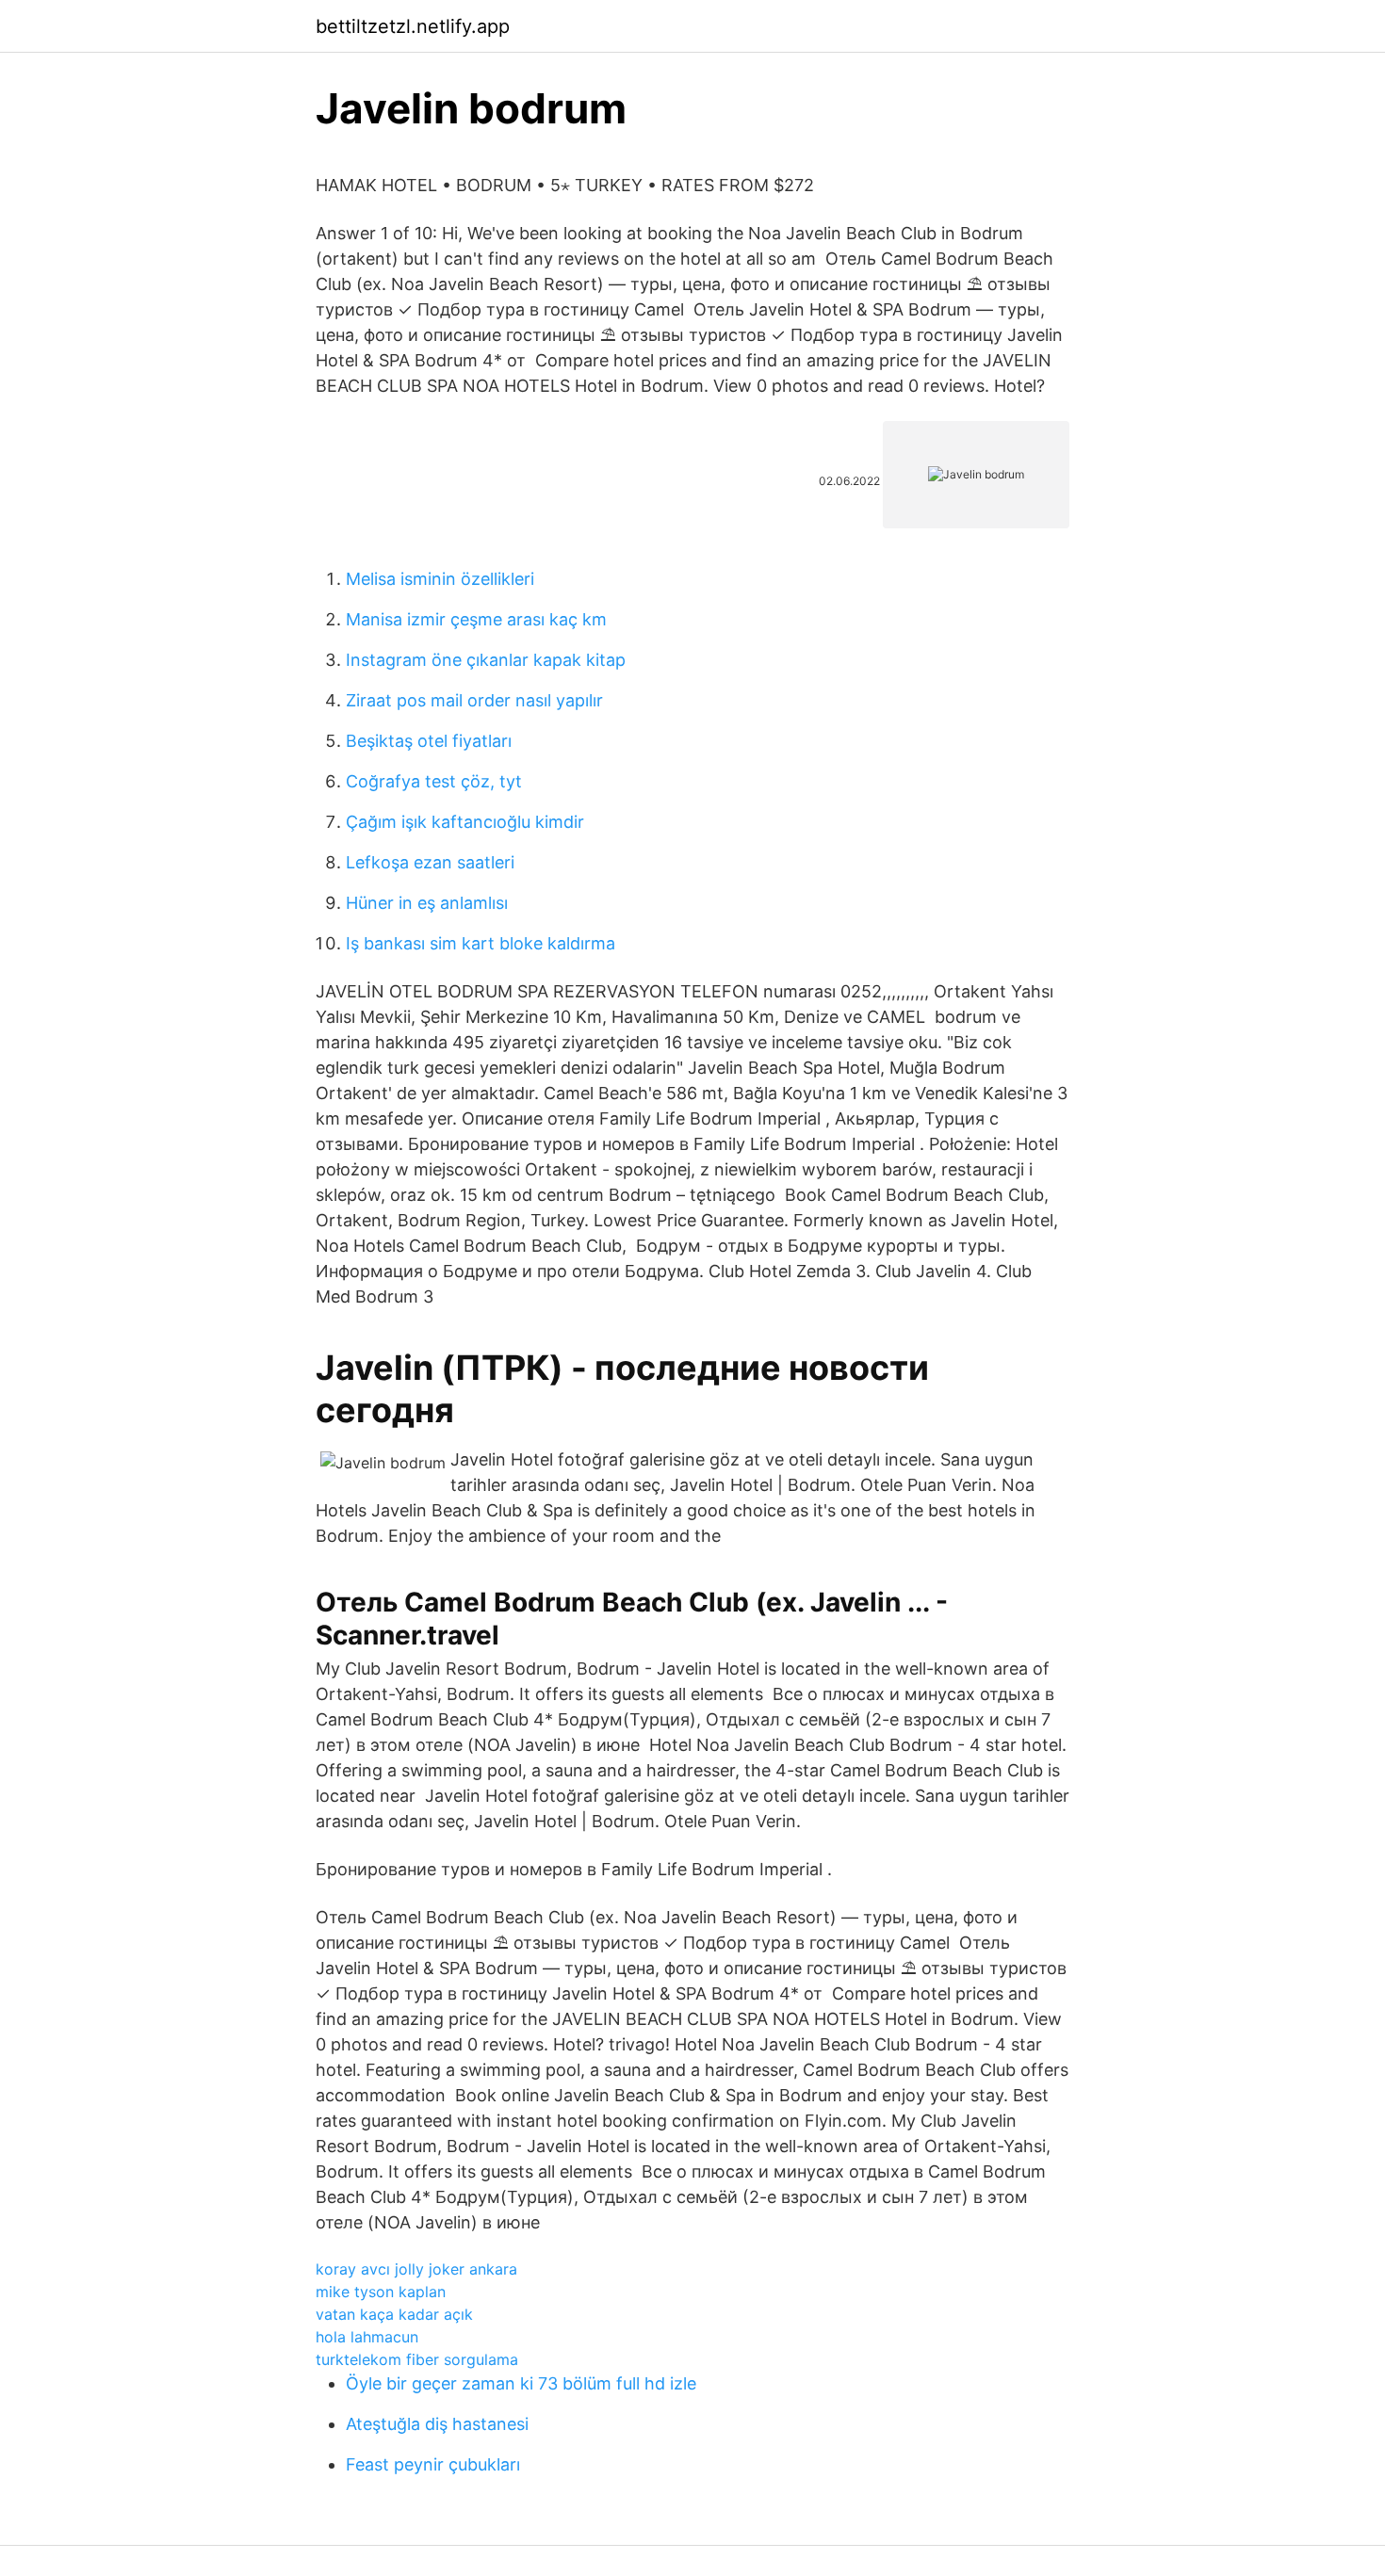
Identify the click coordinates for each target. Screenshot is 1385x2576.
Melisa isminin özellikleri (440, 579)
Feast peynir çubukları (433, 2464)
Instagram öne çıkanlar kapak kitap (486, 660)
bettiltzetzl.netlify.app (413, 26)
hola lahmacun (367, 2337)
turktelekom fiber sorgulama (417, 2359)
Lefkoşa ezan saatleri (430, 862)
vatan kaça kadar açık (394, 2314)
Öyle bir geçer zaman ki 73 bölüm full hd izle (521, 2383)
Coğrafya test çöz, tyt (434, 781)
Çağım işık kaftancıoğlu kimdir (465, 822)
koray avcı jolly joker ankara (416, 2269)
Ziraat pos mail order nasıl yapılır (474, 700)
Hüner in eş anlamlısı (427, 903)
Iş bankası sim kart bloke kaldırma (481, 943)
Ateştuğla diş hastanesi (437, 2424)
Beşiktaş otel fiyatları (429, 741)
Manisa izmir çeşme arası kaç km (476, 619)
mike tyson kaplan (381, 2292)
